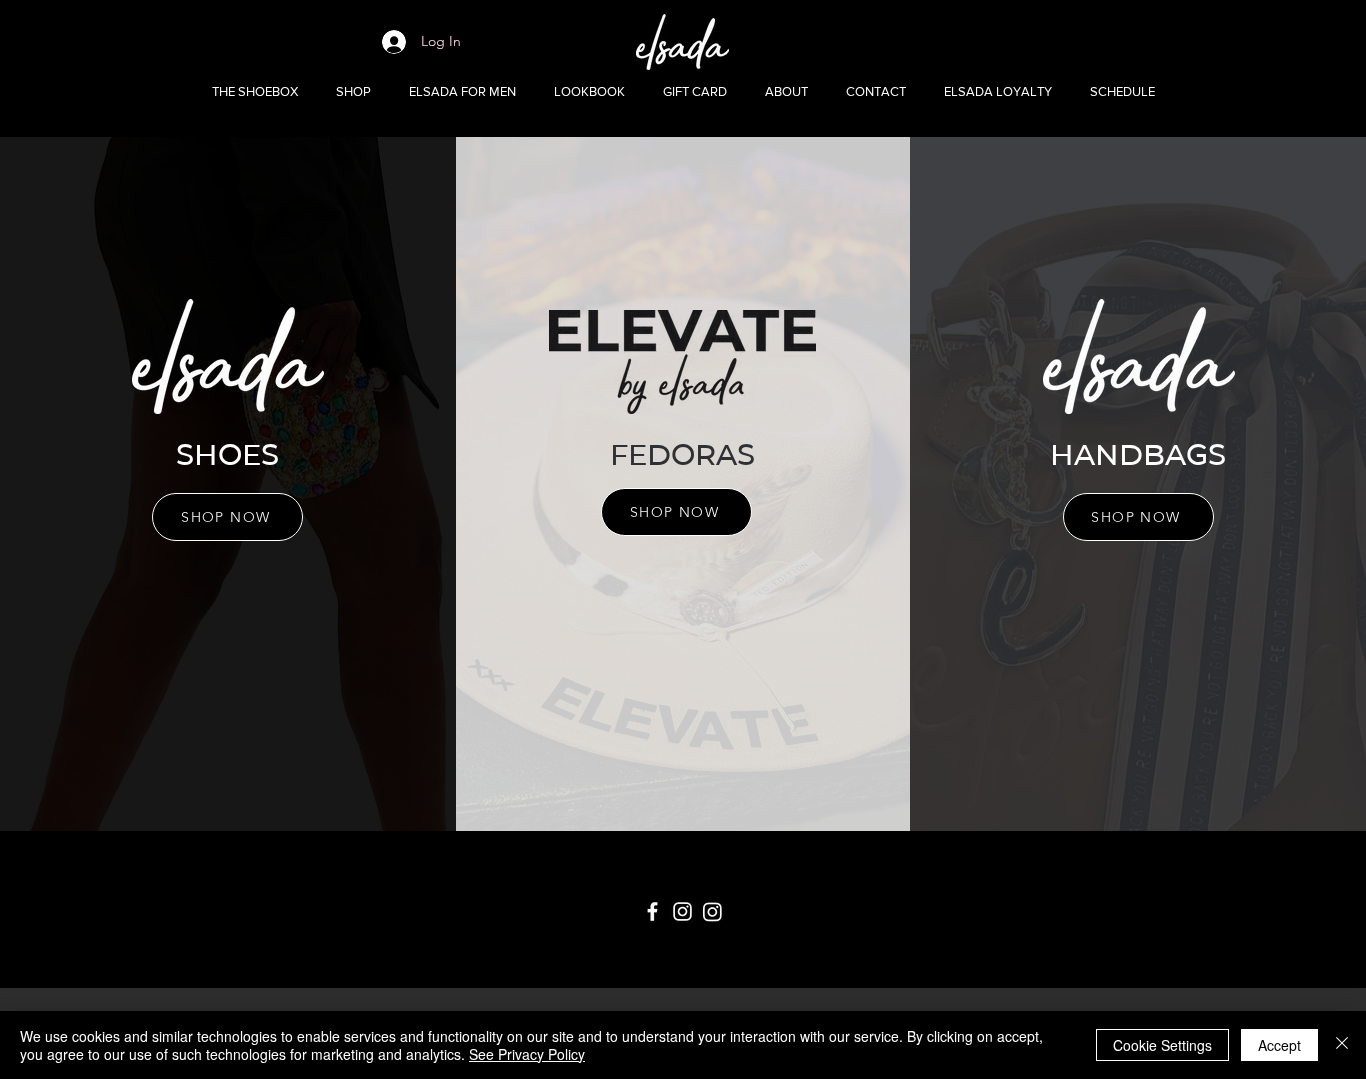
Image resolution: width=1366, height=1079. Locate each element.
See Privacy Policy (527, 1054)
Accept (1279, 1045)
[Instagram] (682, 911)
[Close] (1342, 1045)
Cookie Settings (1162, 1045)
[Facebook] (652, 911)
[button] (353, 92)
